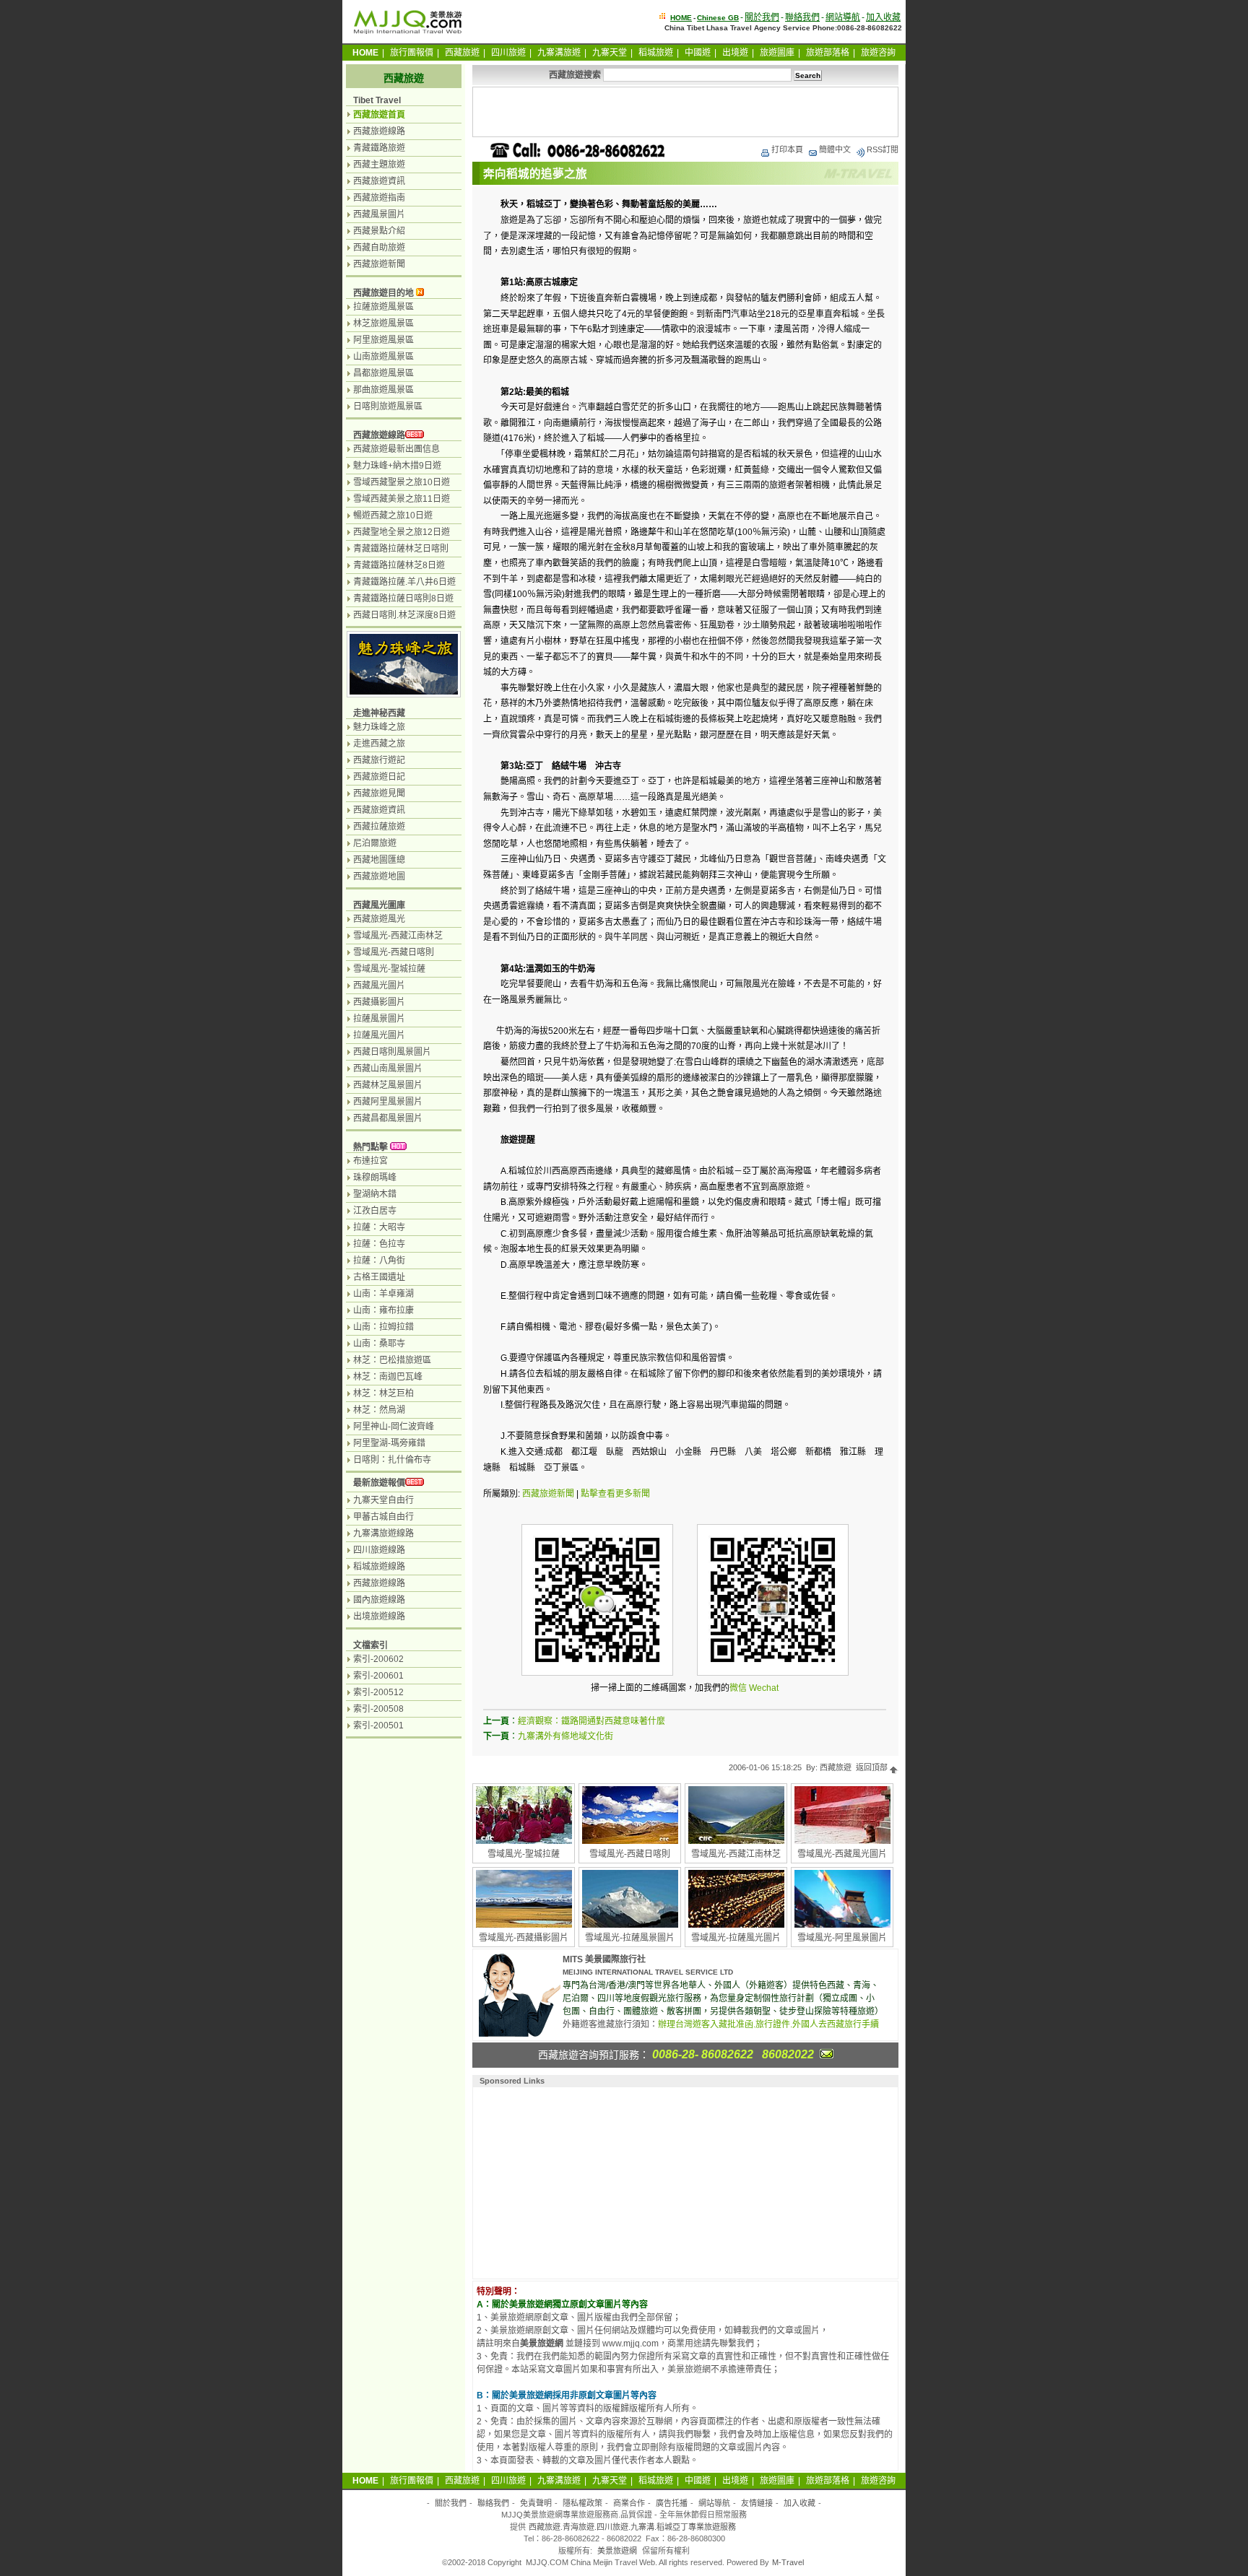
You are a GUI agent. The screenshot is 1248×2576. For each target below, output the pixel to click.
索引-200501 (378, 1726)
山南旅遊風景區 (383, 357)
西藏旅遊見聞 (379, 793)
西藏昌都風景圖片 (388, 1118)
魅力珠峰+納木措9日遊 (397, 466)
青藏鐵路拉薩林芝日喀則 (401, 549)
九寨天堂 (610, 53)
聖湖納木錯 (375, 1194)
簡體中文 (835, 149)
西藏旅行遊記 (379, 760)
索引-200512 (378, 1692)
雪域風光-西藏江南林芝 (736, 1854)
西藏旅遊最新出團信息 (396, 449)
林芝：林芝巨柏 (383, 1393)
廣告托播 (672, 2503)
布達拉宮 (370, 1161)
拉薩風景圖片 (379, 1019)
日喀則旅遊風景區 (388, 406)
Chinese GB (718, 18)
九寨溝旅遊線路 (383, 1533)
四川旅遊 (508, 53)
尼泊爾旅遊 (375, 843)
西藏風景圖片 (379, 214)
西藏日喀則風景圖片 (392, 1052)
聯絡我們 (802, 17)
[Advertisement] (685, 112)
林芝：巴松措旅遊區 (392, 1360)
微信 (738, 1688)
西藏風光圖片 (379, 985)
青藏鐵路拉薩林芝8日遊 (399, 565)
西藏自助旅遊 (379, 248)
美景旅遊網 (617, 2551)
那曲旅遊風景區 (383, 390)
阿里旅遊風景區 (383, 340)
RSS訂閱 (883, 149)
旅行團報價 (412, 53)
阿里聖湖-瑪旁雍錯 (389, 1443)
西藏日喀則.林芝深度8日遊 (404, 615)
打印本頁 (787, 149)
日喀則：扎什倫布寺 (392, 1460)
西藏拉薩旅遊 (379, 827)
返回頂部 (873, 1767)
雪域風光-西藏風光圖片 (842, 1854)
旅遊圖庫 (777, 53)
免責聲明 (536, 2503)
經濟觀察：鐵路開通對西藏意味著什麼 (591, 1721)
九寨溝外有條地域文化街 (565, 1736)
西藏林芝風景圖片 (388, 1085)
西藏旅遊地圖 (379, 876)
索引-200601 (378, 1676)
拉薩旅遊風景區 (383, 307)
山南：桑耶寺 (379, 1344)
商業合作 (629, 2503)
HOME (681, 18)
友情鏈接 (757, 2503)
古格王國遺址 (379, 1277)
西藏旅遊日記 (379, 777)
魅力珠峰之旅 (379, 727)
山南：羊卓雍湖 (383, 1294)
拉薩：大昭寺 (379, 1227)
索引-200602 (378, 1659)
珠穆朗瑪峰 (375, 1178)
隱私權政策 (582, 2503)
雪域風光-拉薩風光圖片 (736, 1938)
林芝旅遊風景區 (383, 323)
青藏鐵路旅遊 (379, 148)
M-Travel (788, 2562)
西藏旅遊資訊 (379, 181)
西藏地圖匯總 (379, 860)
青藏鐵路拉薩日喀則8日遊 (403, 599)
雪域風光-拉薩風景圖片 (630, 1938)
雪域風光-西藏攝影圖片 (524, 1938)
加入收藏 (883, 17)
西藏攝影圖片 (379, 1002)
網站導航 (843, 17)
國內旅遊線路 (379, 1600)
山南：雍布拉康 (383, 1310)
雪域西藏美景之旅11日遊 (402, 499)
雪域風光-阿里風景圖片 (842, 1938)
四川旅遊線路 (379, 1550)
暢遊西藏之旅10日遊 (393, 515)
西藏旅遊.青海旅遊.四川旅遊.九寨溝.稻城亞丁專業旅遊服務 (632, 2527)
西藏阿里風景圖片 (388, 1102)
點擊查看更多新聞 (615, 1494)
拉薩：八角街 (379, 1261)
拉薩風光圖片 (379, 1035)
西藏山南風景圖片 (388, 1069)
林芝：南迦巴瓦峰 (388, 1377)
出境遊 (735, 53)
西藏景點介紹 (379, 231)
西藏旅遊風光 (379, 919)
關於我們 (762, 17)
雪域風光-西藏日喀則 (630, 1854)
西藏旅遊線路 (379, 131)
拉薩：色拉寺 (379, 1244)
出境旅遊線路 (379, 1616)
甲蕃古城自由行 (383, 1517)
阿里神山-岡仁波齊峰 (394, 1427)
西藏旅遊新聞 (548, 1494)
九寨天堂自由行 (383, 1500)
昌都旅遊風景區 (383, 373)
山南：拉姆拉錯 (383, 1327)
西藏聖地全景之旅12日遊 (402, 532)
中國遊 (698, 53)
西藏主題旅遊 (379, 165)
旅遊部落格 (828, 53)
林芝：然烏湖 (379, 1410)
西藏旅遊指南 (379, 198)
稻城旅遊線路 (379, 1567)
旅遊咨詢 (878, 53)
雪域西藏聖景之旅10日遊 (402, 482)
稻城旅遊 (656, 53)
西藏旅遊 (462, 53)
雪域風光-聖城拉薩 (524, 1854)
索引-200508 (378, 1709)
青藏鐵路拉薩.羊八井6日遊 (404, 582)
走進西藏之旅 (379, 744)
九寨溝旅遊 (559, 53)
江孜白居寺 (375, 1211)
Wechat (764, 1688)
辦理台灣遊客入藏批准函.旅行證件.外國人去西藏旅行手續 (768, 2024)
